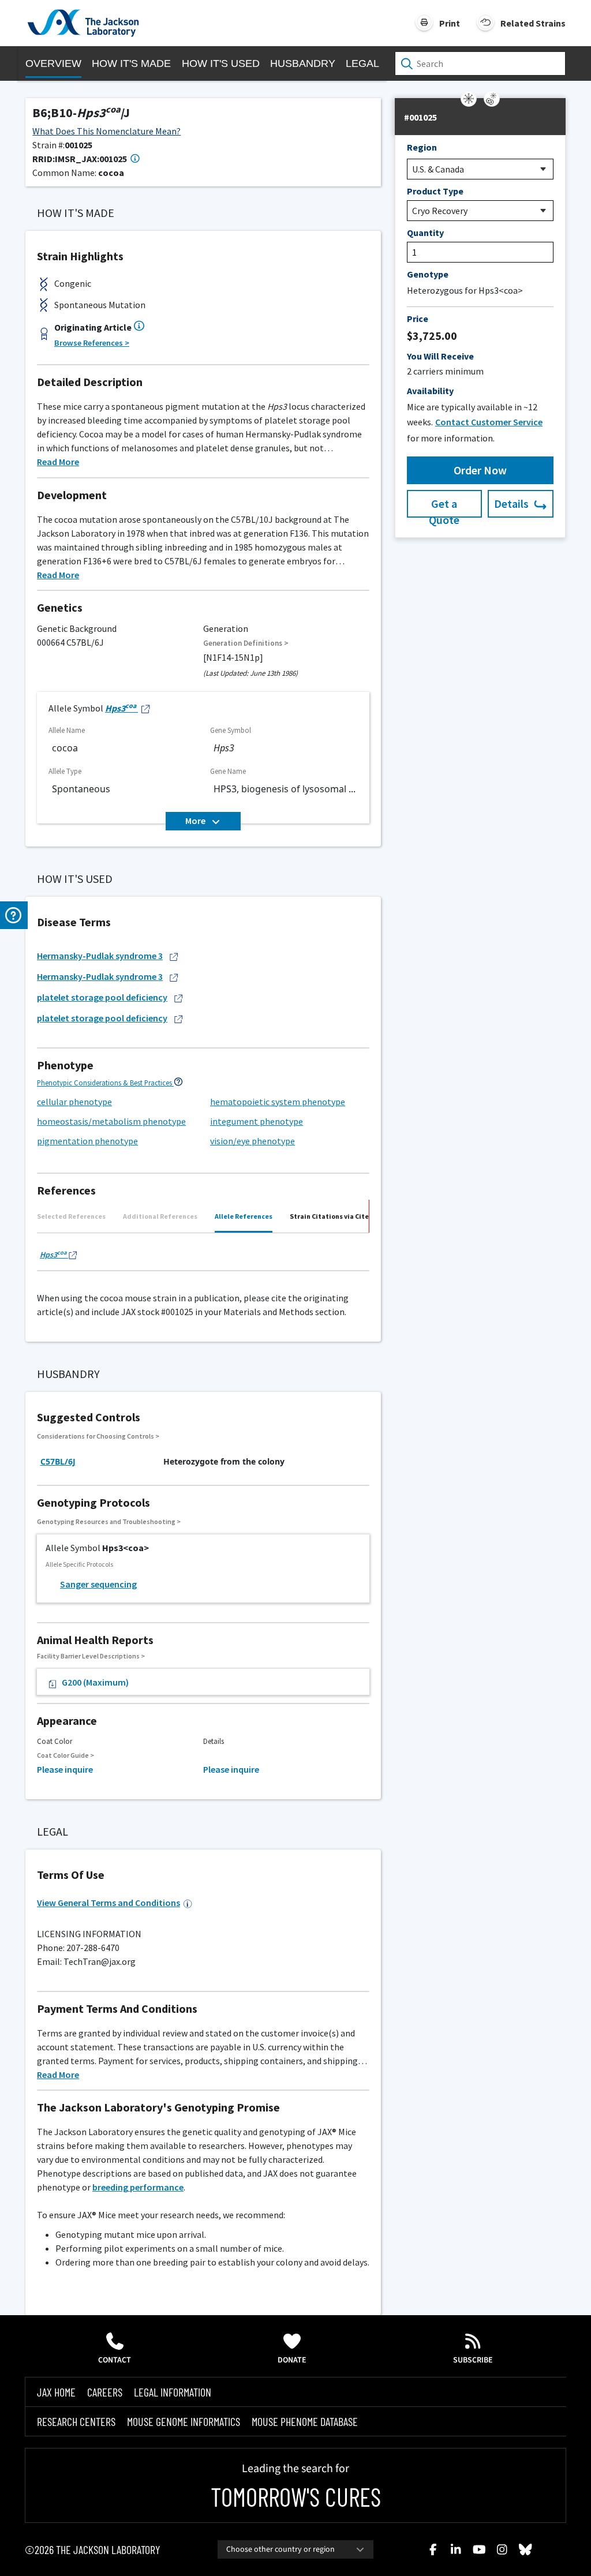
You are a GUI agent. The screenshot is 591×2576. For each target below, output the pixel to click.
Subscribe (473, 2360)
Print (450, 23)
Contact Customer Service (489, 422)
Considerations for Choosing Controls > (98, 1436)
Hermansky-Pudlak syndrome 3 (100, 956)
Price (418, 319)
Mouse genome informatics (184, 2421)
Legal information (173, 2392)
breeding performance (138, 2187)
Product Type (435, 191)
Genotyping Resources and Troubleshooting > (109, 1521)
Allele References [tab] (244, 1216)
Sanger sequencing (98, 1584)
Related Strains (533, 23)
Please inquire (65, 1769)
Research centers (76, 2421)
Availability (430, 391)
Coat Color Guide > (66, 1755)
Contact (115, 2360)
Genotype (428, 274)
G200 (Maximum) (95, 1682)
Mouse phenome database (305, 2421)
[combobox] (295, 2549)
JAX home (56, 2392)
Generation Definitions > (246, 643)
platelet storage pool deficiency (102, 997)
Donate (292, 2360)
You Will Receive (440, 356)
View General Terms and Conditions (109, 1903)
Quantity (425, 233)
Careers (105, 2392)
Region (422, 147)
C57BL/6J (58, 1461)
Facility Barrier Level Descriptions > (91, 1656)
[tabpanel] (203, 1256)
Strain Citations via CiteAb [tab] (333, 1216)
